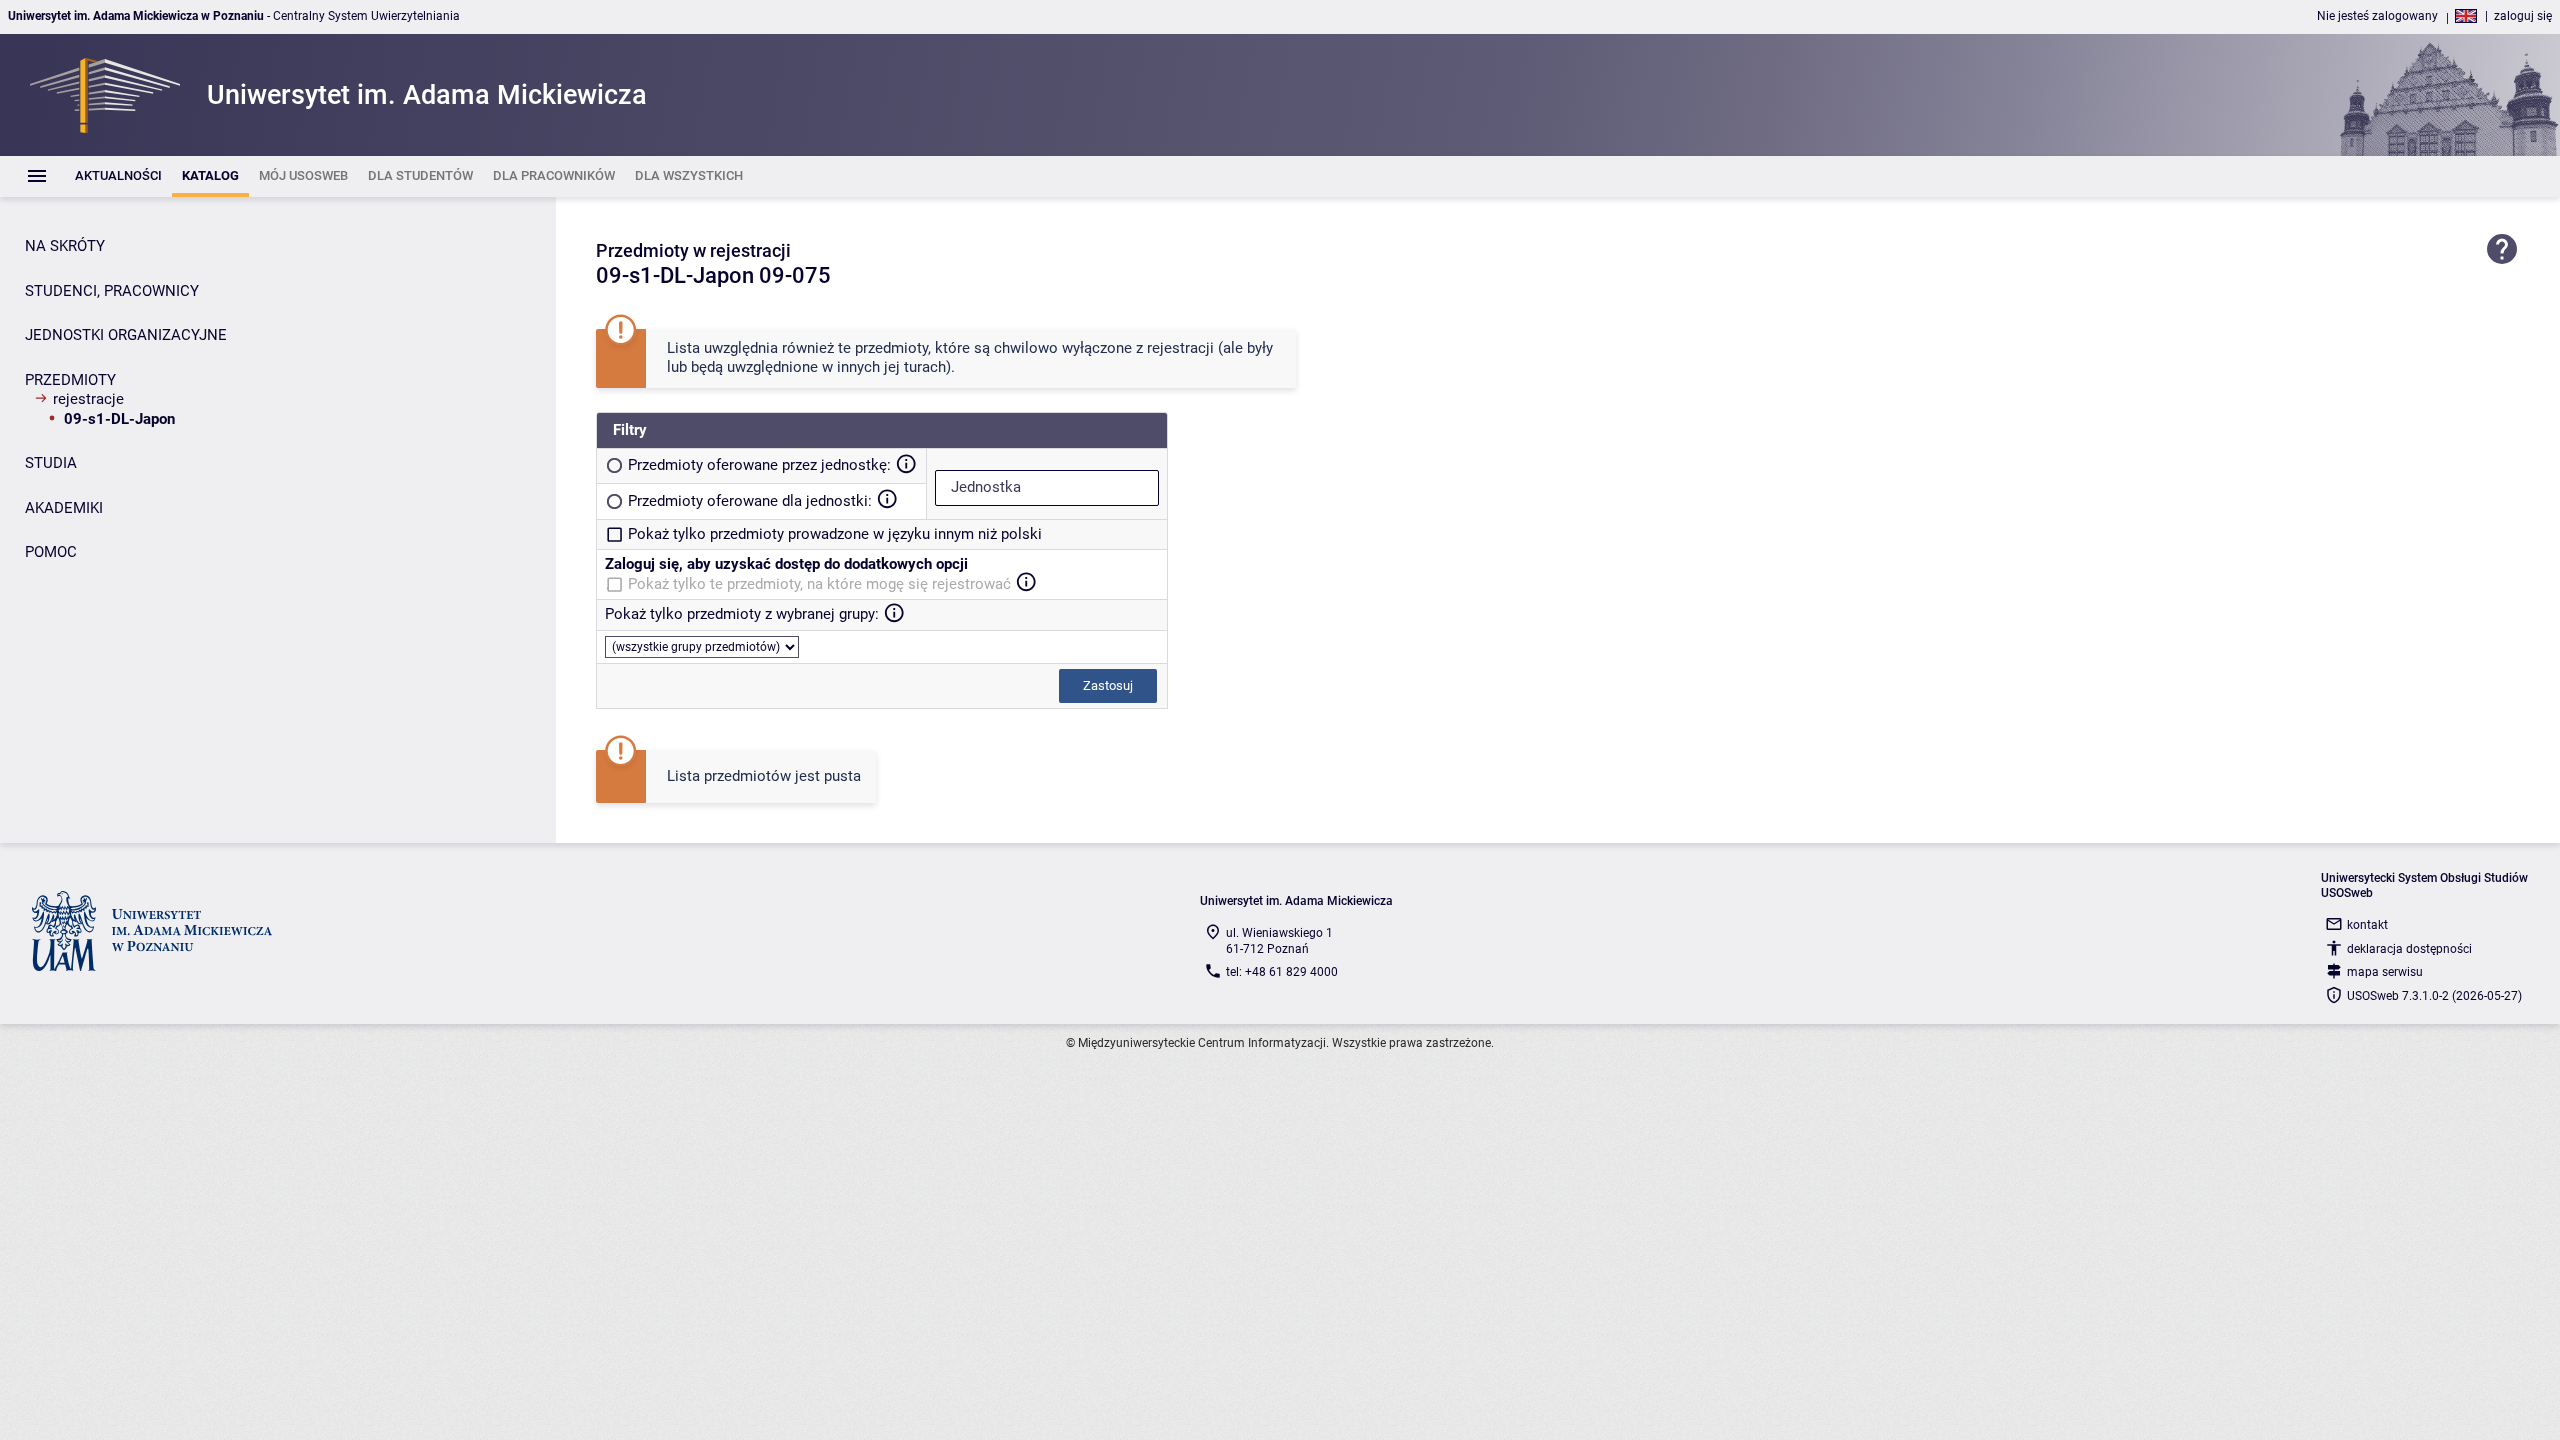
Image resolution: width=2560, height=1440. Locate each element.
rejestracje (88, 399)
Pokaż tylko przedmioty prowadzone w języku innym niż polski (835, 534)
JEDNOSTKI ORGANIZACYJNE (126, 335)
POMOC (51, 552)
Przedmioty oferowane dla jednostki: (750, 501)
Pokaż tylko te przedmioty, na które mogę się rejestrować (819, 584)
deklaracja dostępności (2409, 949)
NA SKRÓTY (65, 246)
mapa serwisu (2385, 972)
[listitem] (118, 176)
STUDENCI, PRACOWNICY (112, 291)
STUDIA (51, 463)
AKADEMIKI (64, 508)
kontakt (2367, 925)
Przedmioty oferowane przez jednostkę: (759, 465)
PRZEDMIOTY (70, 380)
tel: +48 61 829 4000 (1282, 972)
